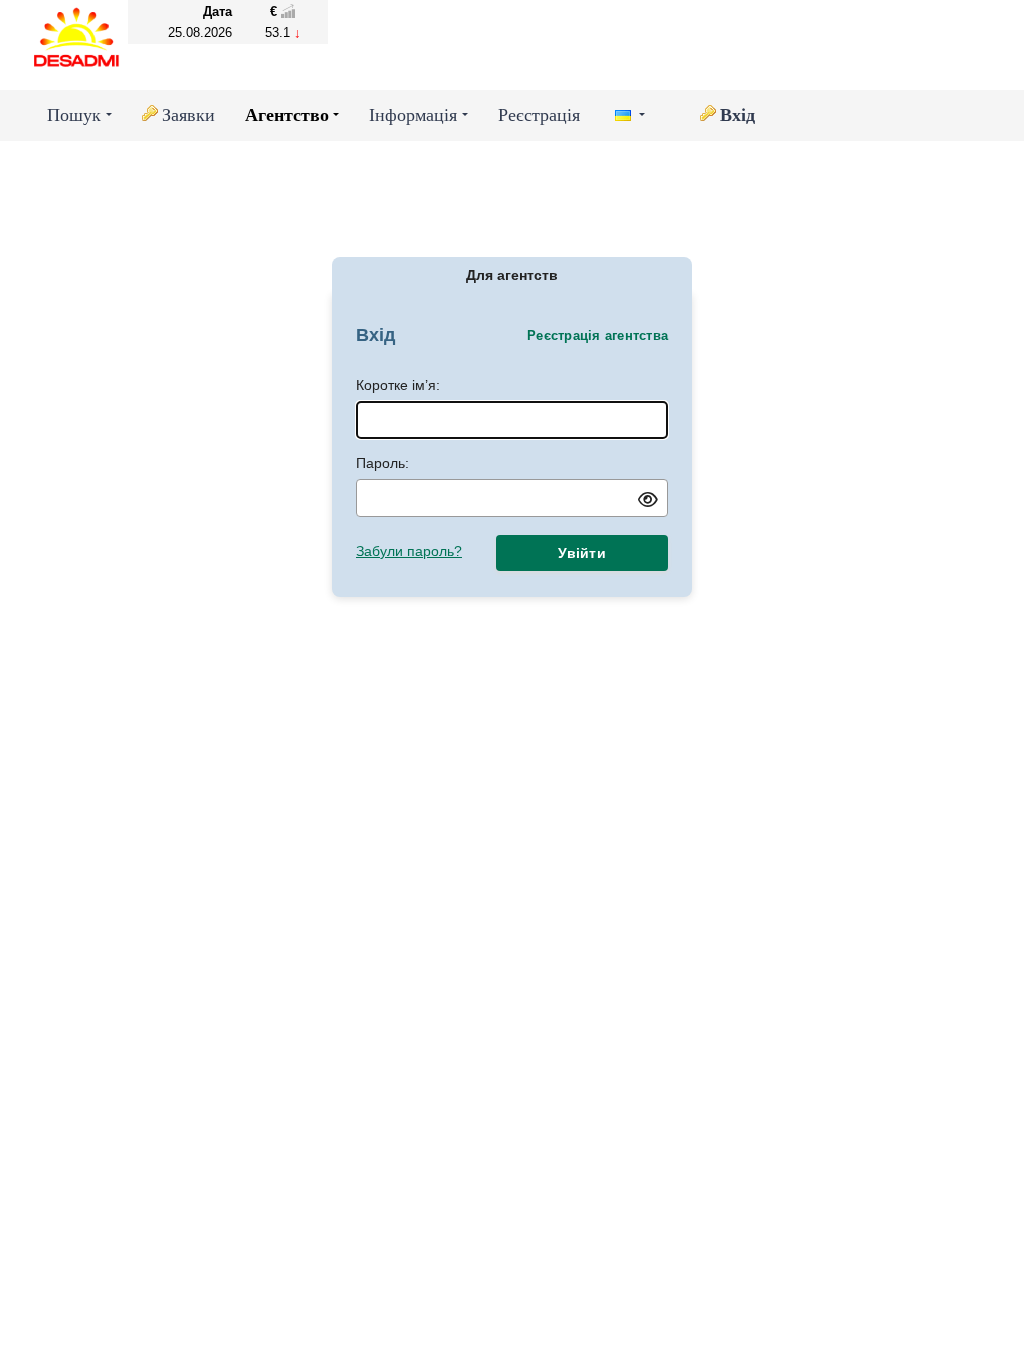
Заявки (188, 115)
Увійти (582, 553)
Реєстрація (539, 115)
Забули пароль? (409, 551)
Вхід (737, 115)
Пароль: (382, 463)
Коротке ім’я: (398, 385)
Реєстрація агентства (597, 335)
